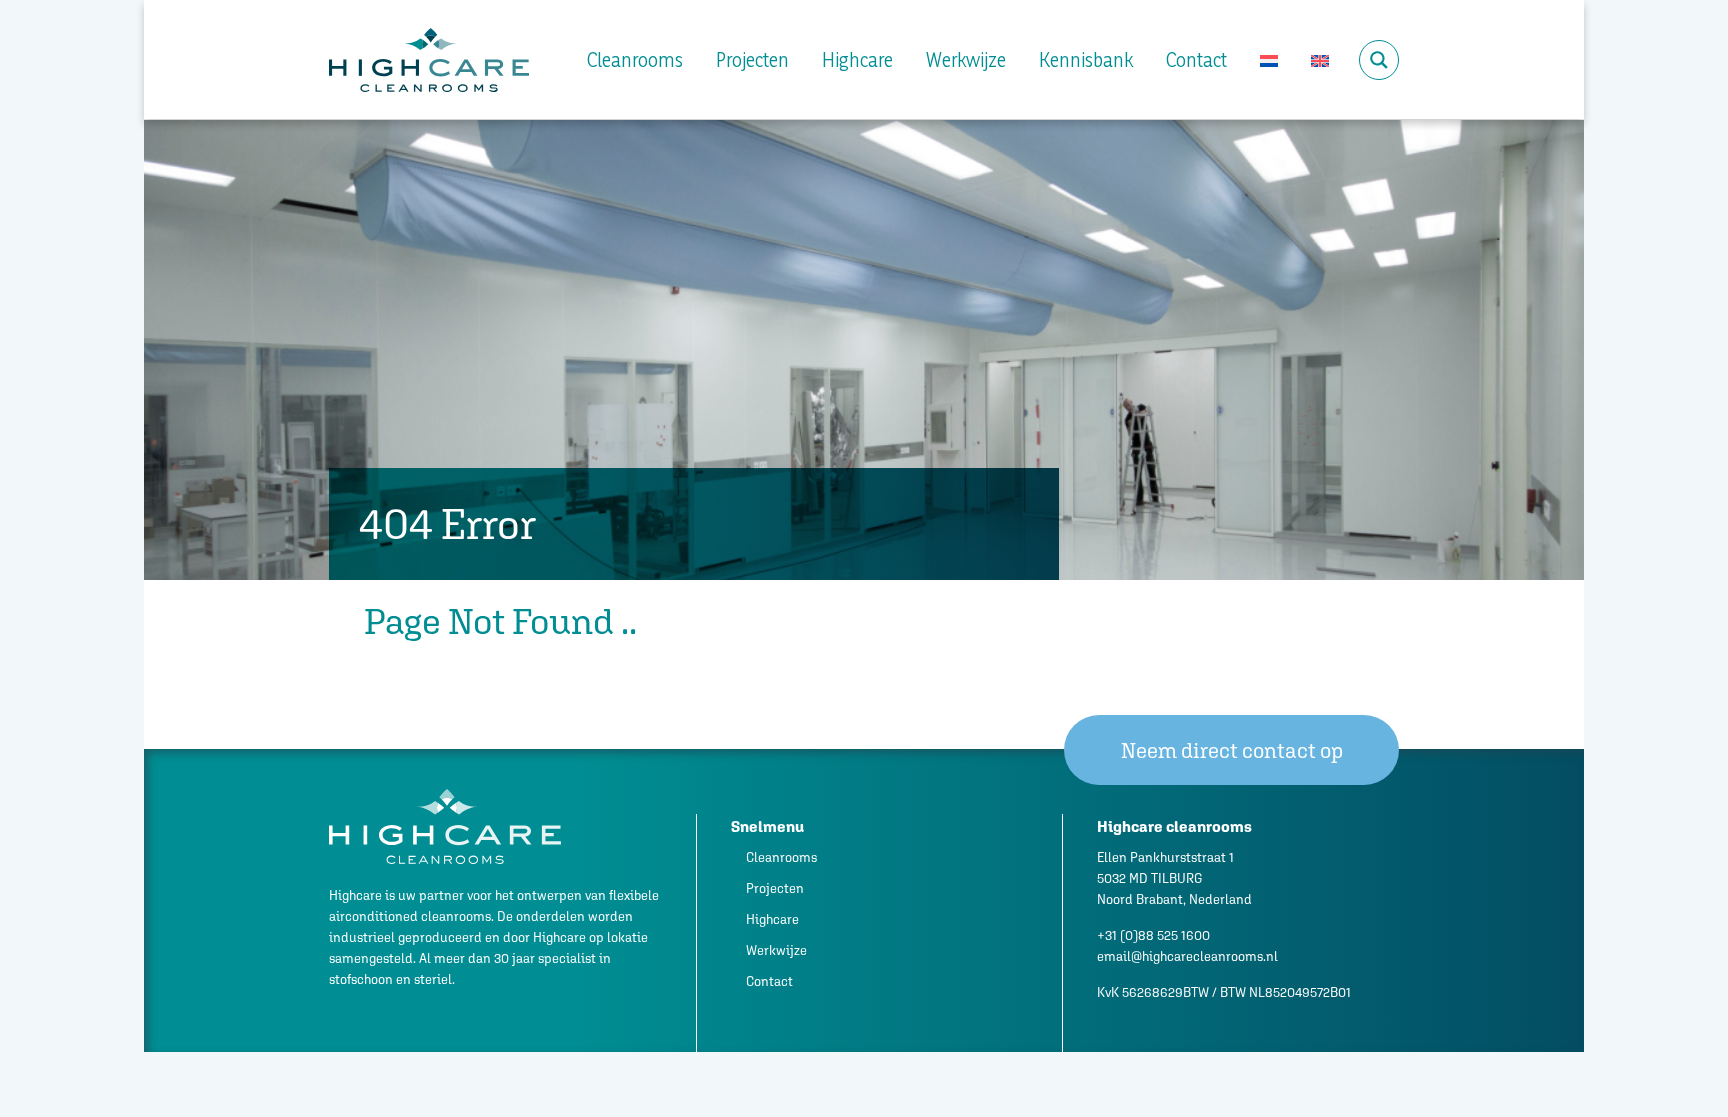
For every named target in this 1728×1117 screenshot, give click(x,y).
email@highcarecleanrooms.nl (1187, 956)
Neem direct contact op (1232, 750)
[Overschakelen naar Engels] (1320, 60)
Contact (1196, 60)
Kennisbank (1086, 60)
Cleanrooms (635, 60)
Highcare (857, 60)
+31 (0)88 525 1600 (1153, 935)
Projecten (752, 60)
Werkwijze (966, 60)
